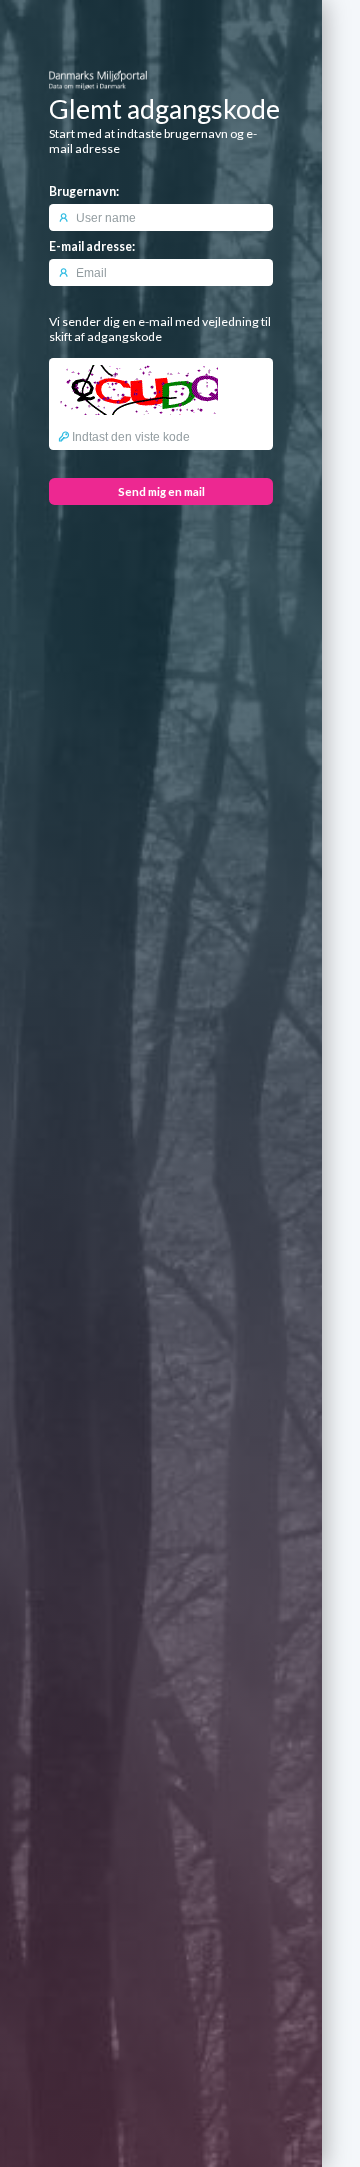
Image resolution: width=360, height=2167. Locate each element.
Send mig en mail (161, 491)
